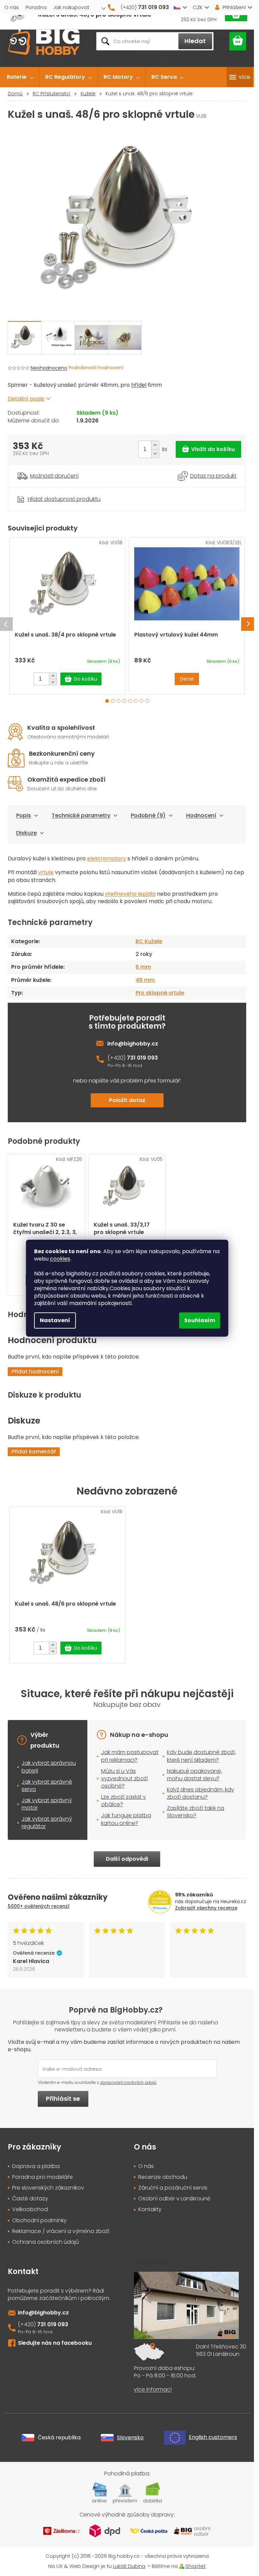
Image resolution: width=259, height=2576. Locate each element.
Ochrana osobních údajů (46, 2242)
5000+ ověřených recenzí (39, 1906)
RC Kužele (149, 941)
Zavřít (45, 491)
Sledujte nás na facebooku (55, 2343)
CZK (198, 7)
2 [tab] (113, 701)
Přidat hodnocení (35, 1371)
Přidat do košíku (208, 449)
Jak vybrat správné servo (47, 1785)
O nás (12, 7)
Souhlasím (200, 1320)
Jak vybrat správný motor (47, 1804)
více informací (153, 2390)
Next (248, 624)
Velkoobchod (30, 2209)
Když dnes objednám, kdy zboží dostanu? (200, 1793)
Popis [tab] (24, 815)
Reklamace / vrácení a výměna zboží (61, 2231)
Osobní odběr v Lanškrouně (174, 2199)
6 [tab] (136, 701)
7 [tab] (141, 701)
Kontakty (150, 2209)
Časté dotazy (30, 2199)
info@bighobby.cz (133, 1044)
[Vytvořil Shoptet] (182, 2566)
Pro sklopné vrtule (160, 993)
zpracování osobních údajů (128, 2082)
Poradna (36, 7)
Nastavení (55, 1320)
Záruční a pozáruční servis (173, 2188)
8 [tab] (147, 701)
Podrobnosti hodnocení (96, 368)
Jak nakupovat (71, 7)
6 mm (143, 967)
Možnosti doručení (54, 476)
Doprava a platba (36, 2166)
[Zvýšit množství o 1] (155, 445)
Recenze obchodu (163, 2177)
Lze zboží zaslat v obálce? (124, 1801)
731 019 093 (142, 1058)
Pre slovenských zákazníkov (48, 2188)
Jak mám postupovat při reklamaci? (130, 1756)
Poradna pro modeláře (42, 2177)
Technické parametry (81, 815)
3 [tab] (119, 701)
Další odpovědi (127, 1859)
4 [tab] (124, 701)
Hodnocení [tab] (201, 815)
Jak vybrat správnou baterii (49, 1767)
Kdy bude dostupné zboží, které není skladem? (201, 1756)
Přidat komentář (34, 1452)
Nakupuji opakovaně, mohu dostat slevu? (194, 1775)
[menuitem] (20, 77)
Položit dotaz (127, 1100)
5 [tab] (130, 701)
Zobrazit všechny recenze (206, 1908)
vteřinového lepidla (130, 894)
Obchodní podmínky (39, 2221)
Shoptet (196, 2566)
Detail (187, 679)
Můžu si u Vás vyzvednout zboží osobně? (124, 1778)
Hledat (195, 41)
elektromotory (107, 858)
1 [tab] (107, 701)
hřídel (139, 385)
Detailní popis (26, 399)
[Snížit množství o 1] (155, 454)
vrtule (46, 872)
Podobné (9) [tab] (148, 815)
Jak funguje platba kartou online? (126, 1819)
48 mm (145, 980)
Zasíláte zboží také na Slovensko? (196, 1812)
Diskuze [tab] (26, 833)
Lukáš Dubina (129, 2566)
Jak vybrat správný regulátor (47, 1823)
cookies (60, 1259)
